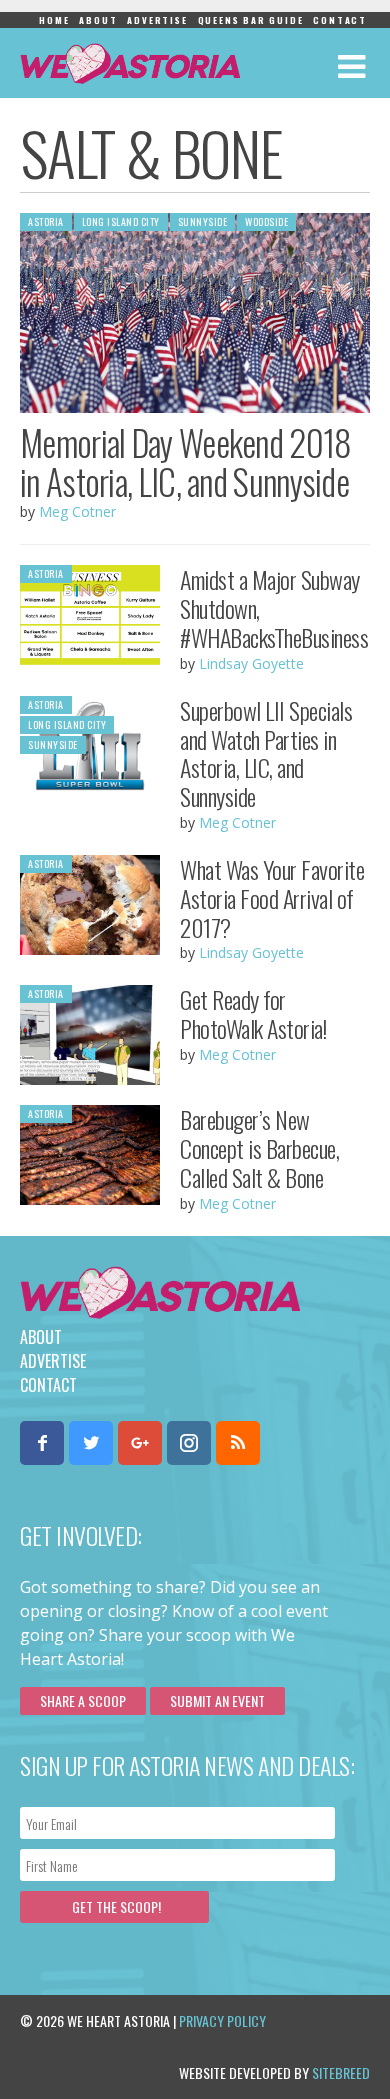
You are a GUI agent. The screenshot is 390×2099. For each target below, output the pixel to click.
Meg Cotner (77, 511)
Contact (340, 20)
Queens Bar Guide (251, 20)
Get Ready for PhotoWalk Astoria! (253, 1013)
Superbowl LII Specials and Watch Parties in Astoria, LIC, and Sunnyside (266, 753)
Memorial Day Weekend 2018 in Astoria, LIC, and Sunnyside (186, 461)
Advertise (157, 20)
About (98, 20)
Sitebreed (341, 2072)
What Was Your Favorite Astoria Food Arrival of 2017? (272, 898)
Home (54, 20)
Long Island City (121, 221)
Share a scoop (83, 1700)
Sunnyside (203, 221)
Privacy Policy (222, 2020)
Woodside (266, 221)
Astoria (46, 221)
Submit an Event (217, 1700)
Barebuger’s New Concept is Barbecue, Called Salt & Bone (259, 1148)
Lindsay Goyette (251, 663)
